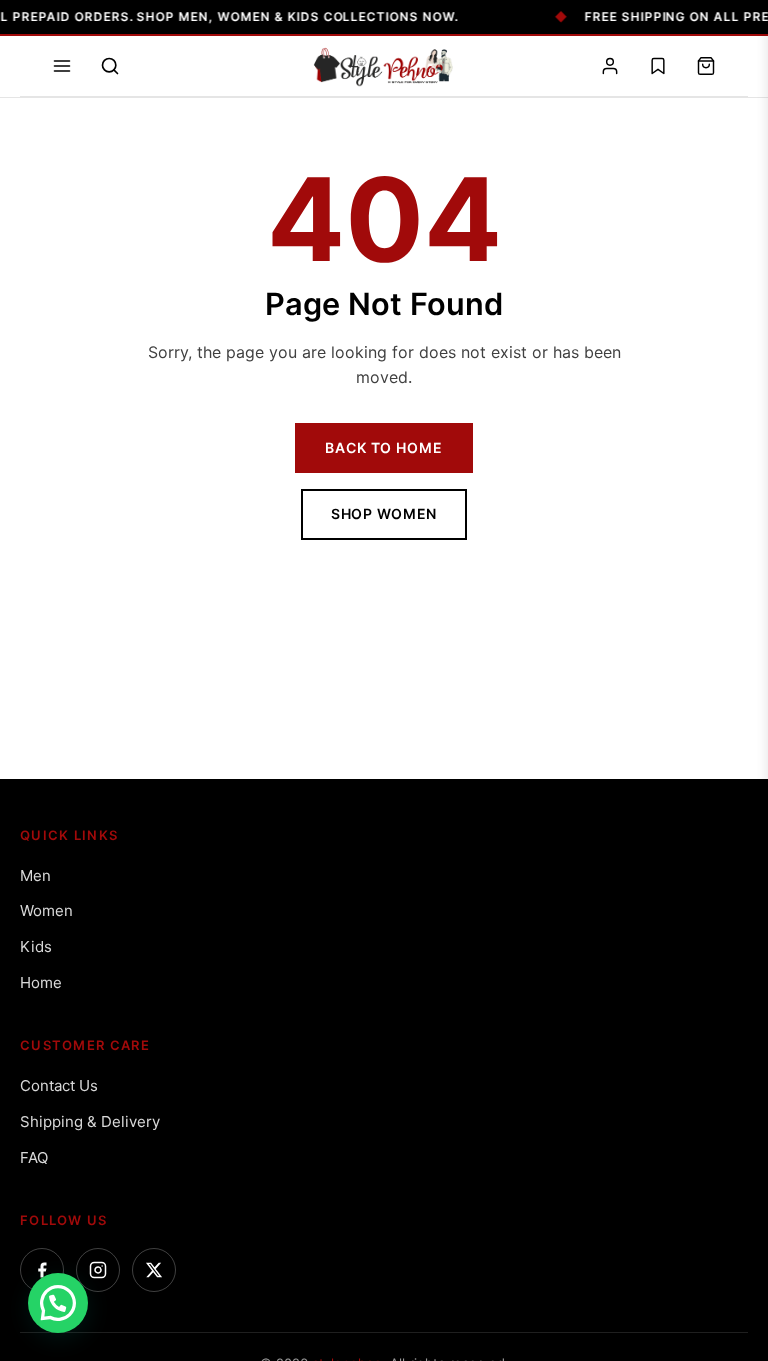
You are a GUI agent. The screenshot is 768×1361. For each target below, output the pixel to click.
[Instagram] (98, 1270)
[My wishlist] (658, 66)
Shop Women (384, 513)
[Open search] (110, 66)
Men (35, 875)
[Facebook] (42, 1270)
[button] (58, 1303)
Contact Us (59, 1085)
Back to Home (383, 447)
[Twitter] (154, 1270)
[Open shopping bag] (706, 66)
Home (41, 982)
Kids (36, 946)
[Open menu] (62, 66)
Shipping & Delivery (90, 1121)
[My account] (610, 66)
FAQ (34, 1157)
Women (46, 910)
